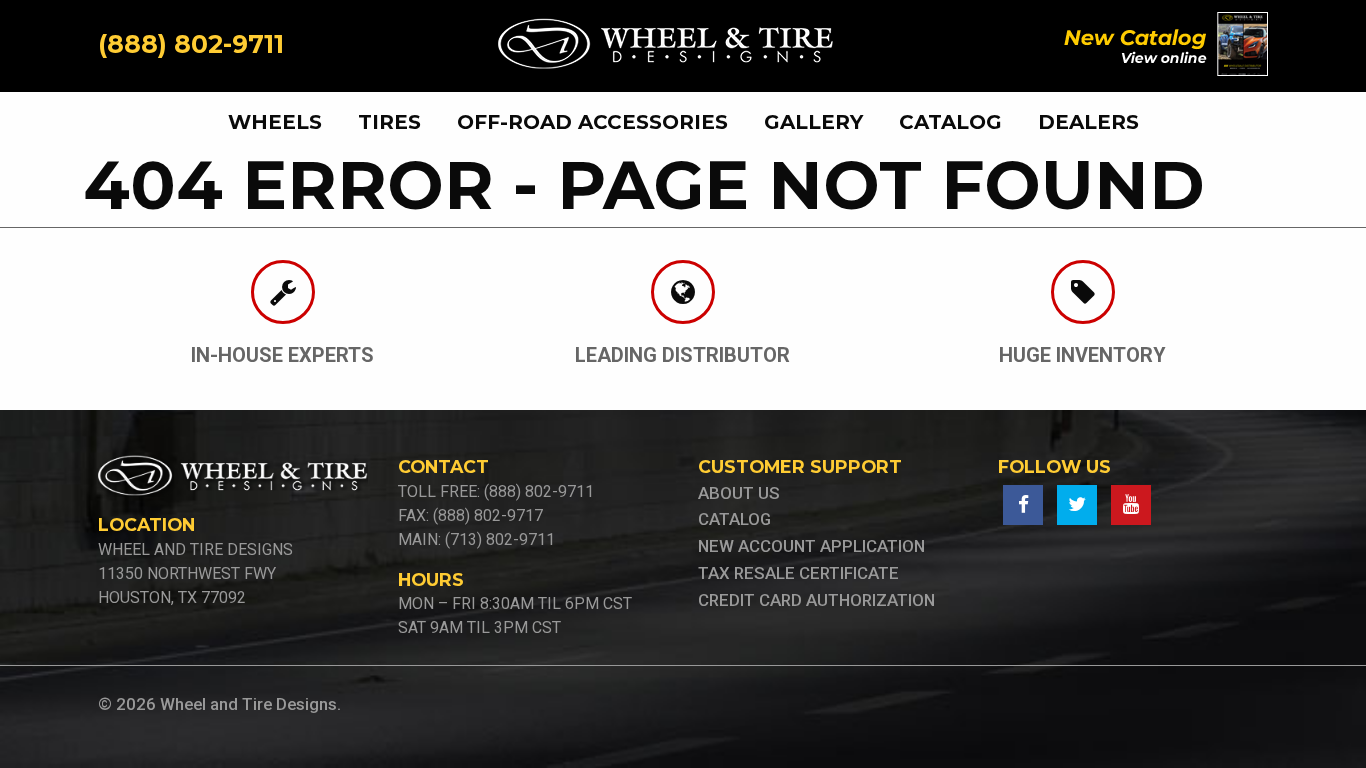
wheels (275, 122)
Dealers (1088, 122)
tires (389, 122)
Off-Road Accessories (592, 122)
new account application (811, 546)
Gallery (813, 122)
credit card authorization (816, 600)
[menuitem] (283, 122)
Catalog (950, 122)
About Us (739, 493)
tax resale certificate (798, 573)
